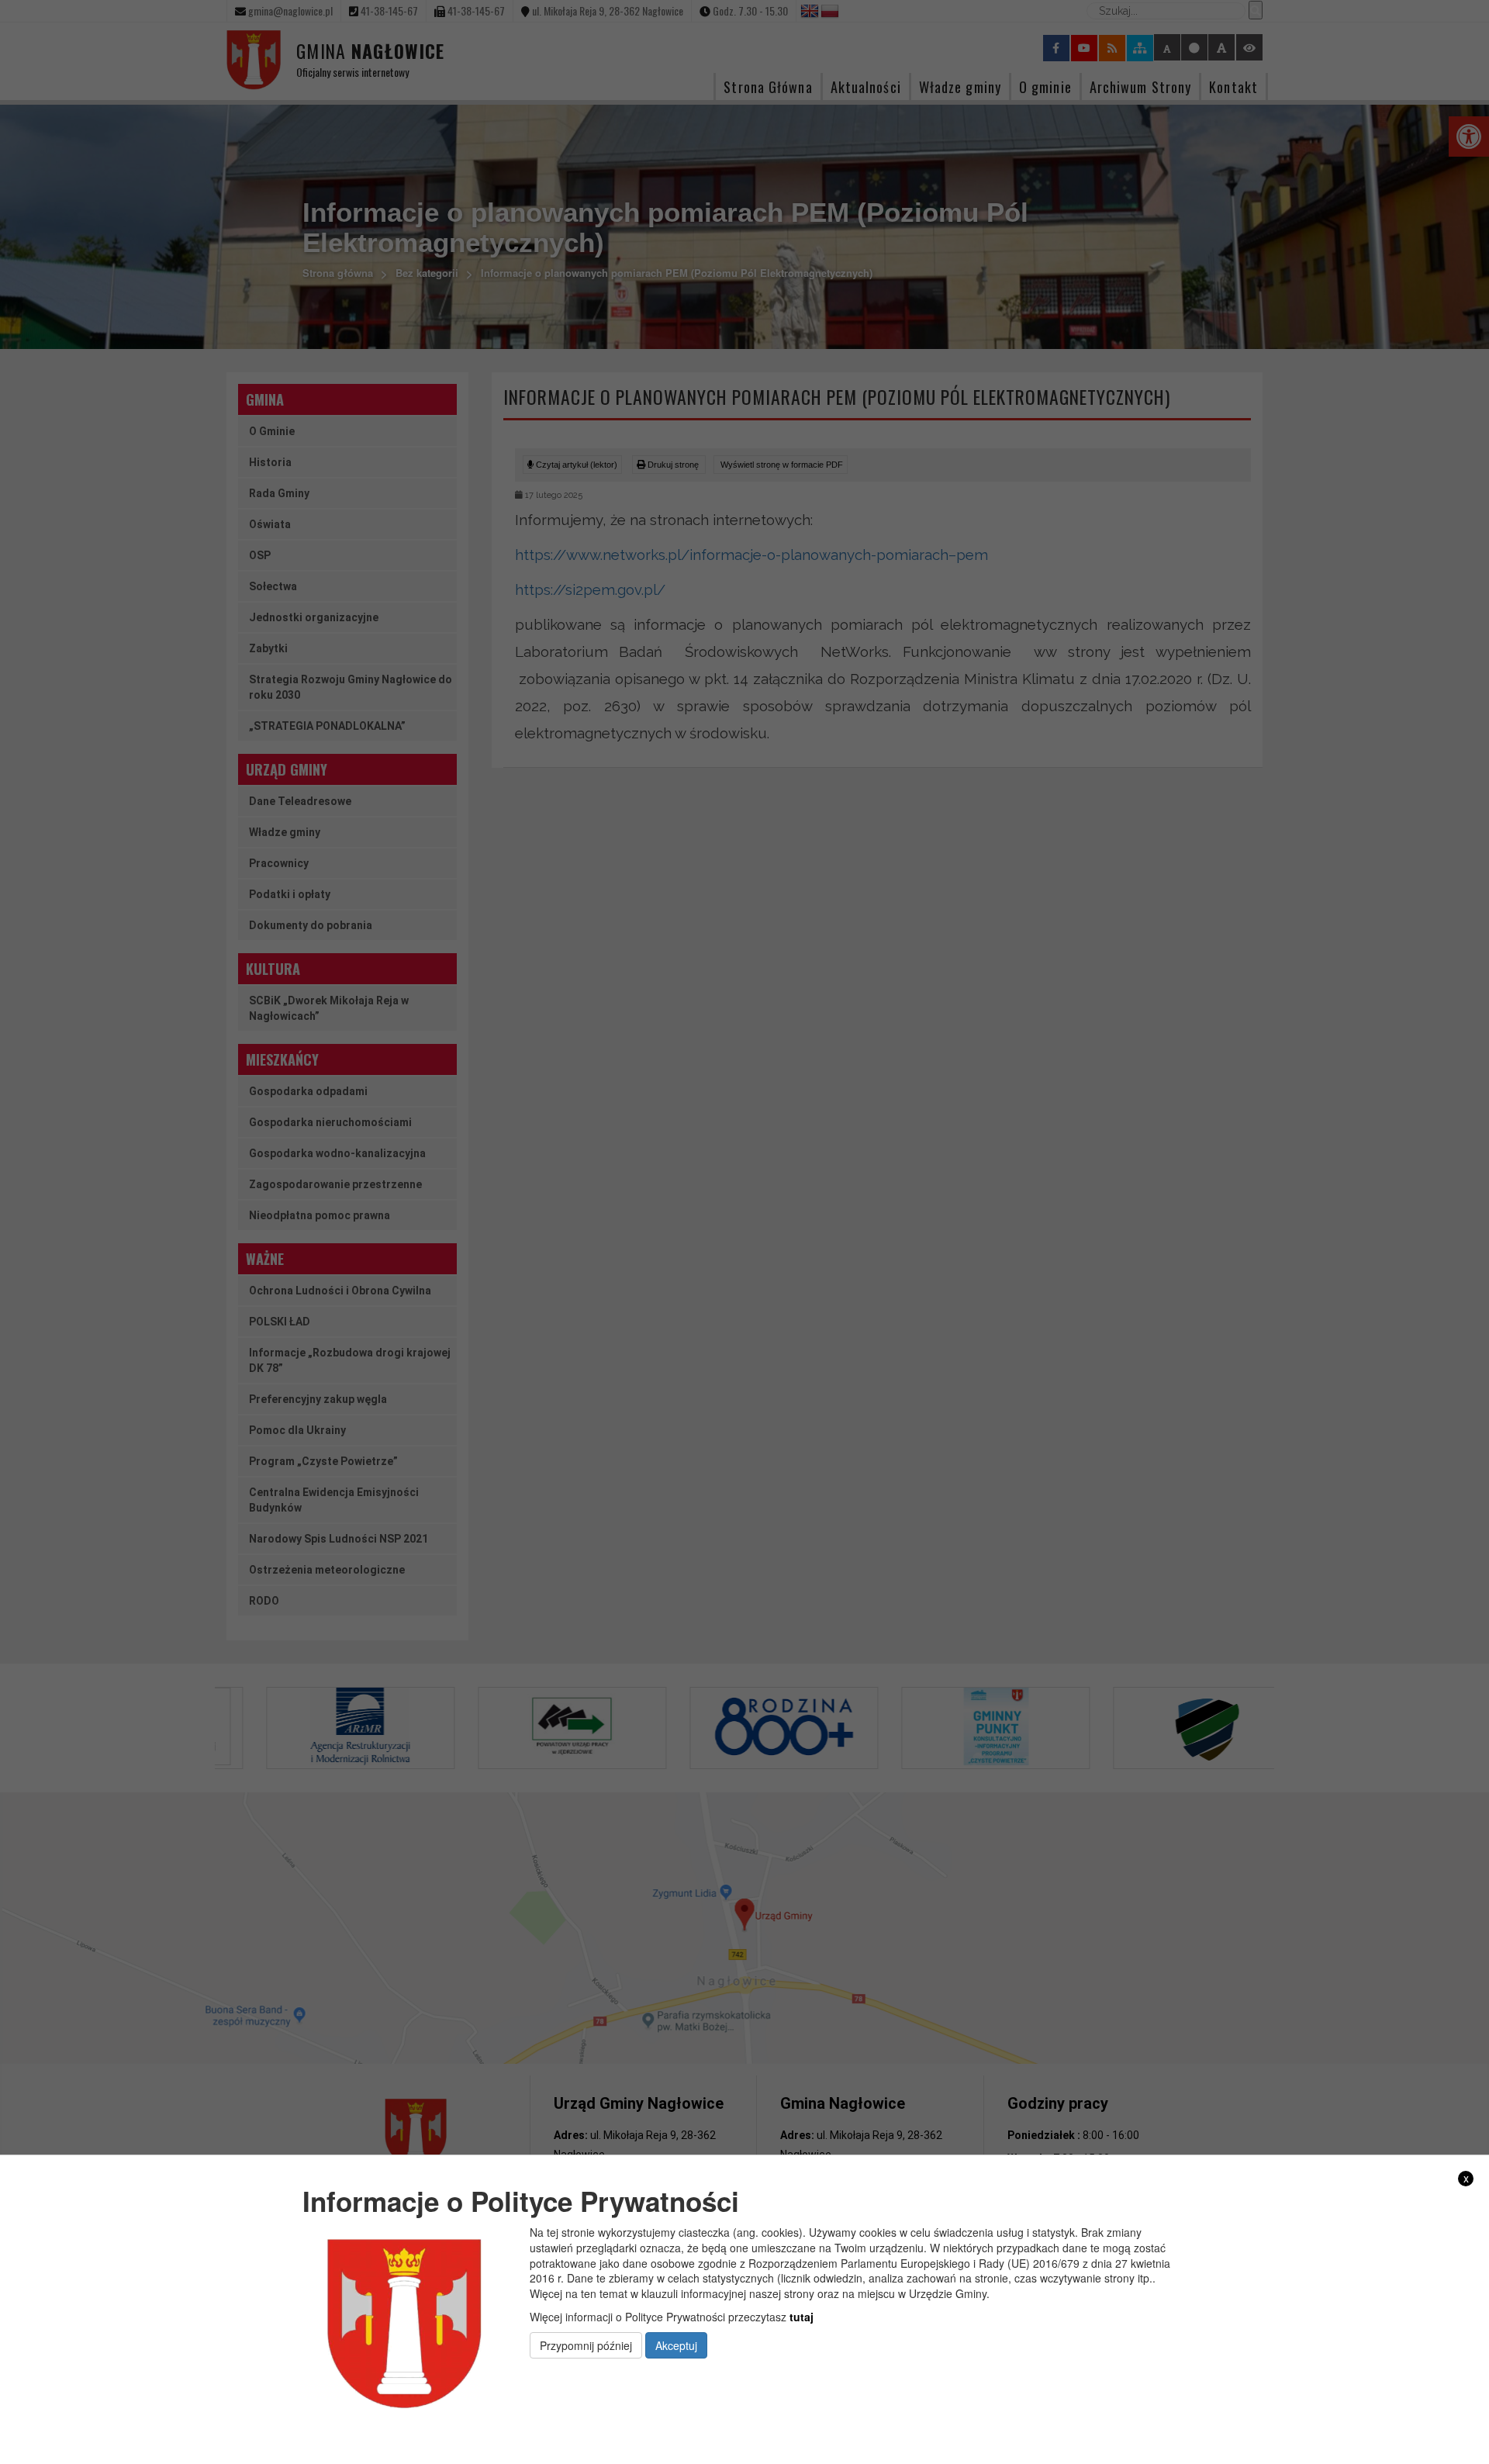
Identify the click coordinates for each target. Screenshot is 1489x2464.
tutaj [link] (802, 2317)
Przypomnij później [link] (586, 2345)
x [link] (1466, 2178)
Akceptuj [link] (676, 2345)
